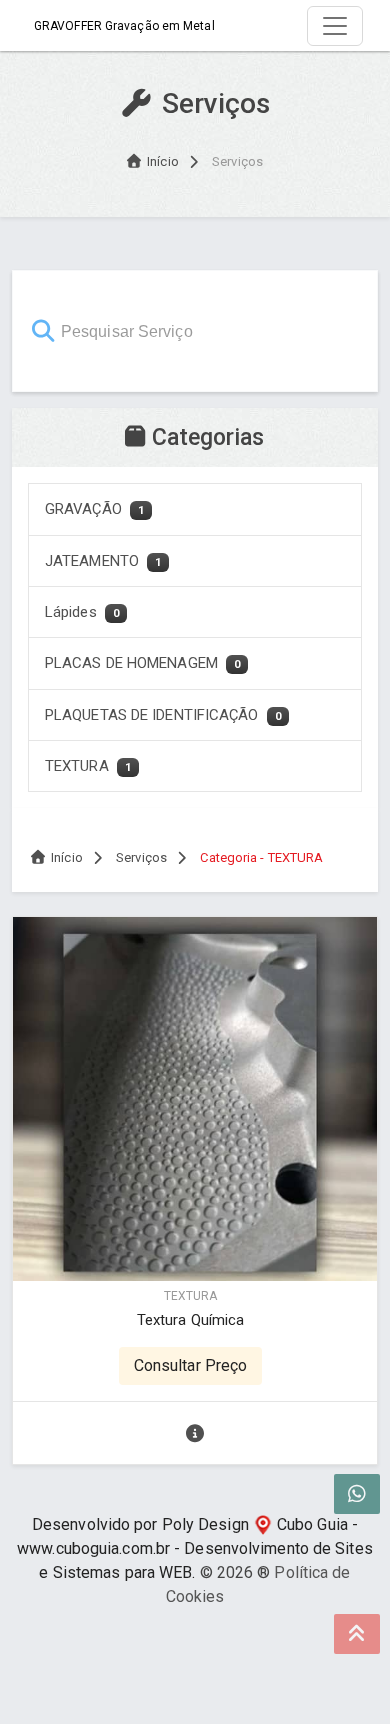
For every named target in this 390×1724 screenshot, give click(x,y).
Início (163, 161)
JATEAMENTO (103, 561)
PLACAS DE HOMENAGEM (142, 663)
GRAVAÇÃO (94, 509)
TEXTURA (88, 766)
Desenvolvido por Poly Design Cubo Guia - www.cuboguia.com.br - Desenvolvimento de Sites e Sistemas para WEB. (195, 1548)
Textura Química (191, 1320)
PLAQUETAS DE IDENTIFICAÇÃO (163, 715)
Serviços (141, 857)
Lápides (82, 612)
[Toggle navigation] (335, 26)
